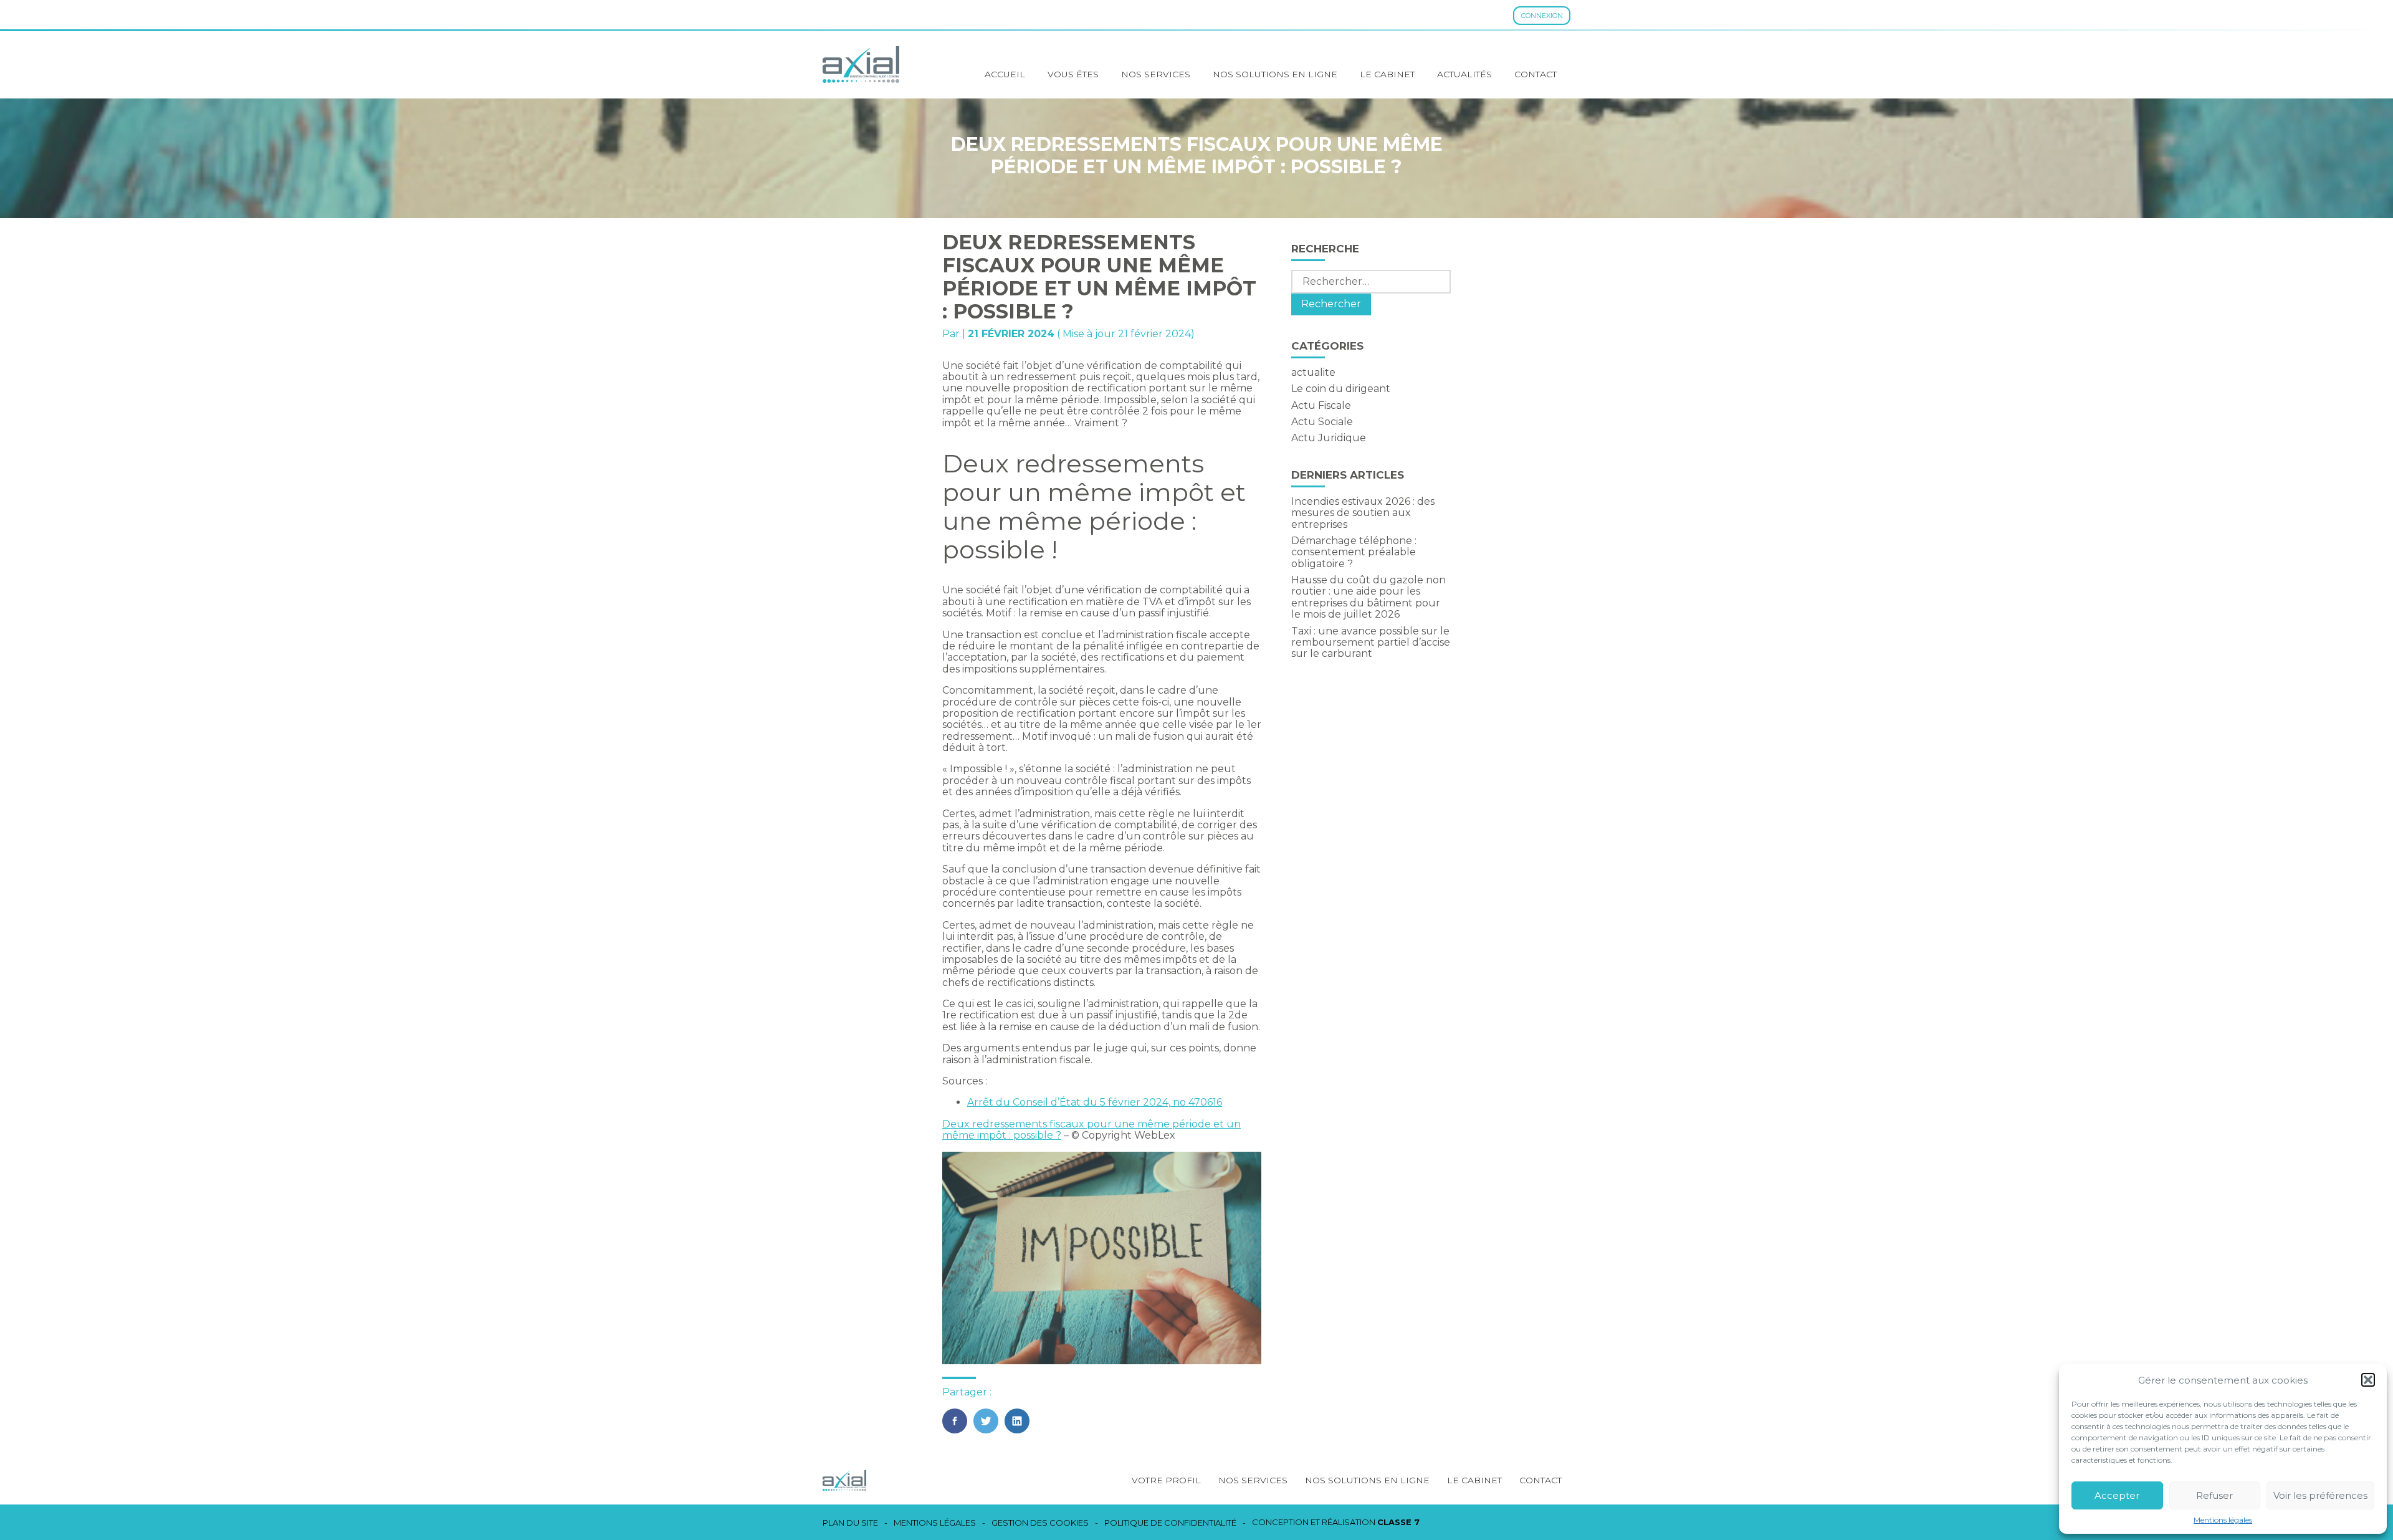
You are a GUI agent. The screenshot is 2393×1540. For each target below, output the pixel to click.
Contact (1536, 74)
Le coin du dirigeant (1341, 389)
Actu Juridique (1329, 438)
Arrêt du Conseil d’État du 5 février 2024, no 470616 (1095, 1102)
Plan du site (850, 1523)
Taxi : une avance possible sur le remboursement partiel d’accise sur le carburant (1371, 643)
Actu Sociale (1322, 422)
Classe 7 (1398, 1522)
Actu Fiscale (1321, 405)
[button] (2368, 1380)
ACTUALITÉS (1464, 74)
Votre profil (1166, 1480)
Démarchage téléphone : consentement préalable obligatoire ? (1354, 552)
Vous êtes (1073, 74)
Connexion (1542, 16)
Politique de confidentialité (1170, 1523)
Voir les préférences (2320, 1495)
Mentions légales (2223, 1520)
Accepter (2117, 1495)
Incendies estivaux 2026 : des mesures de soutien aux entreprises (1363, 513)
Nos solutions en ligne (1275, 74)
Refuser (2214, 1495)
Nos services (1156, 74)
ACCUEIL (1005, 74)
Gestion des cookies (1040, 1523)
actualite (1313, 372)
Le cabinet (1387, 74)
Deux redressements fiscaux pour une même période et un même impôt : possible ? (1091, 1130)
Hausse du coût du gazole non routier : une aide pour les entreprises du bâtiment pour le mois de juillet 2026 (1368, 597)
